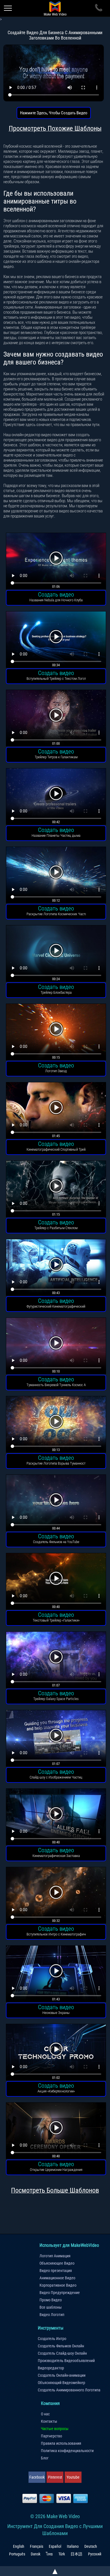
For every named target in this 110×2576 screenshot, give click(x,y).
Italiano (73, 2546)
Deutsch (91, 2546)
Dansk (36, 2554)
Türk (62, 2554)
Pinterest (55, 2477)
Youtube (73, 2477)
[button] (56, 562)
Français (37, 2546)
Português (17, 2554)
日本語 (76, 2554)
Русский (95, 2554)
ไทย (49, 2554)
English (19, 2546)
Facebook (37, 2477)
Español (55, 2546)
